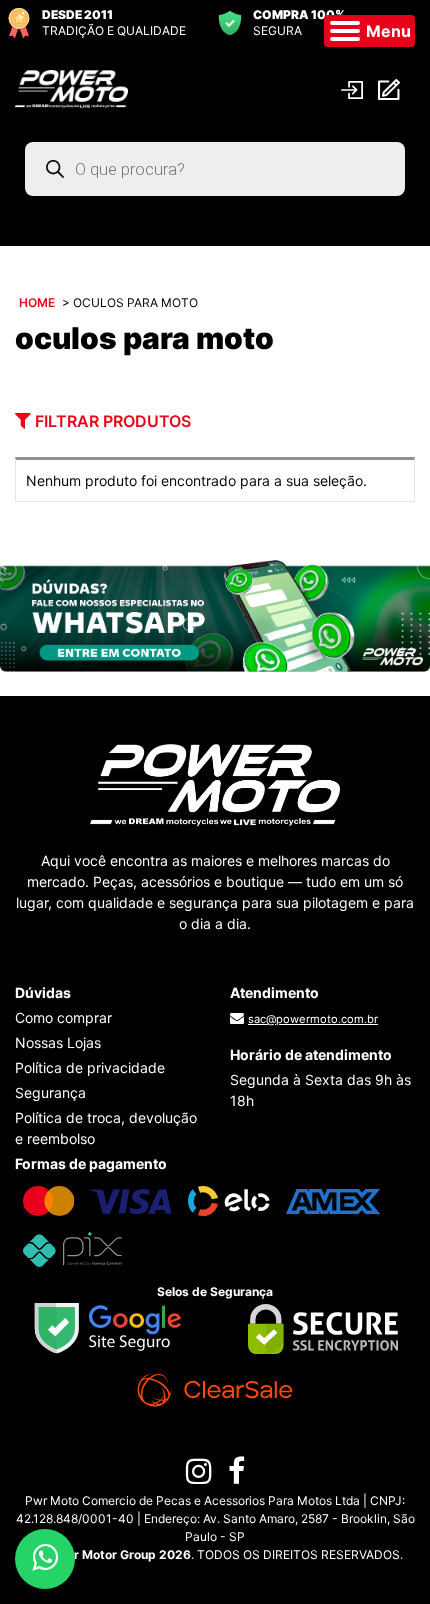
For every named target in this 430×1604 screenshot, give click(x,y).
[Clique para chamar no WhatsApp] (215, 614)
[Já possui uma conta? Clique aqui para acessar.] (354, 87)
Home (37, 302)
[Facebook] (236, 1476)
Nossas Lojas (58, 1042)
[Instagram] (199, 1476)
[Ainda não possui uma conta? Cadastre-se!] (391, 88)
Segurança (50, 1092)
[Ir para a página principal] (71, 87)
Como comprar (63, 1017)
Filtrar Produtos (111, 421)
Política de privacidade (90, 1067)
